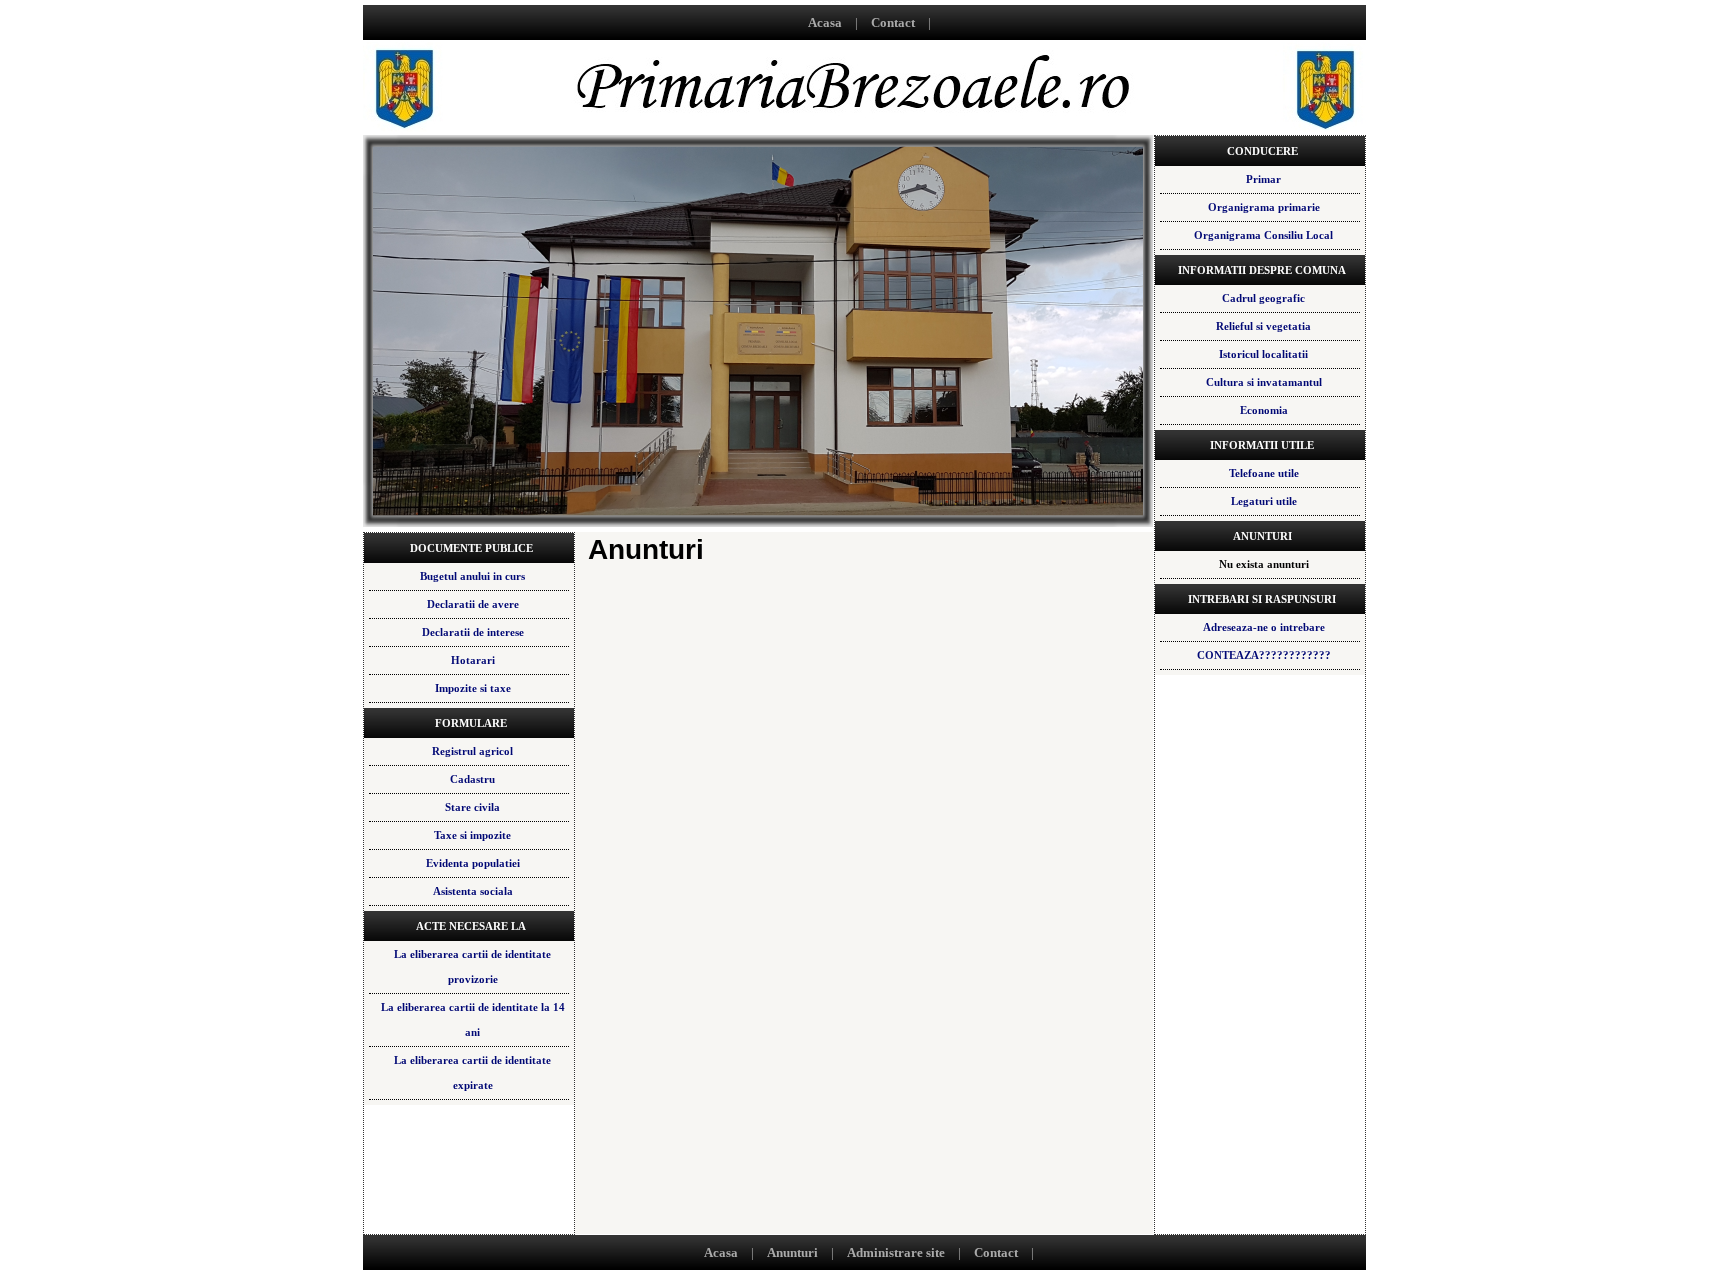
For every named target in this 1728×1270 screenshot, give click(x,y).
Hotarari (473, 660)
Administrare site (896, 1252)
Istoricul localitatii (1263, 354)
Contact (893, 22)
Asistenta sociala (473, 891)
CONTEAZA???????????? (1264, 655)
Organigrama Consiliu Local (1263, 235)
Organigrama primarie (1264, 207)
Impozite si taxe (473, 688)
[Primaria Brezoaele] (864, 129)
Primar (1263, 179)
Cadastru (472, 779)
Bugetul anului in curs (472, 576)
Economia (1264, 410)
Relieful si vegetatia (1263, 326)
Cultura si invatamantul (1264, 382)
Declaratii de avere (473, 604)
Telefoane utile (1264, 473)
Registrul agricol (472, 751)
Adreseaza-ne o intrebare (1264, 627)
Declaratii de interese (473, 632)
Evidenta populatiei (473, 863)
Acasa (825, 22)
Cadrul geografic (1263, 298)
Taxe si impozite (472, 835)
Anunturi (792, 1252)
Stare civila (472, 807)
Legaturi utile (1264, 501)
